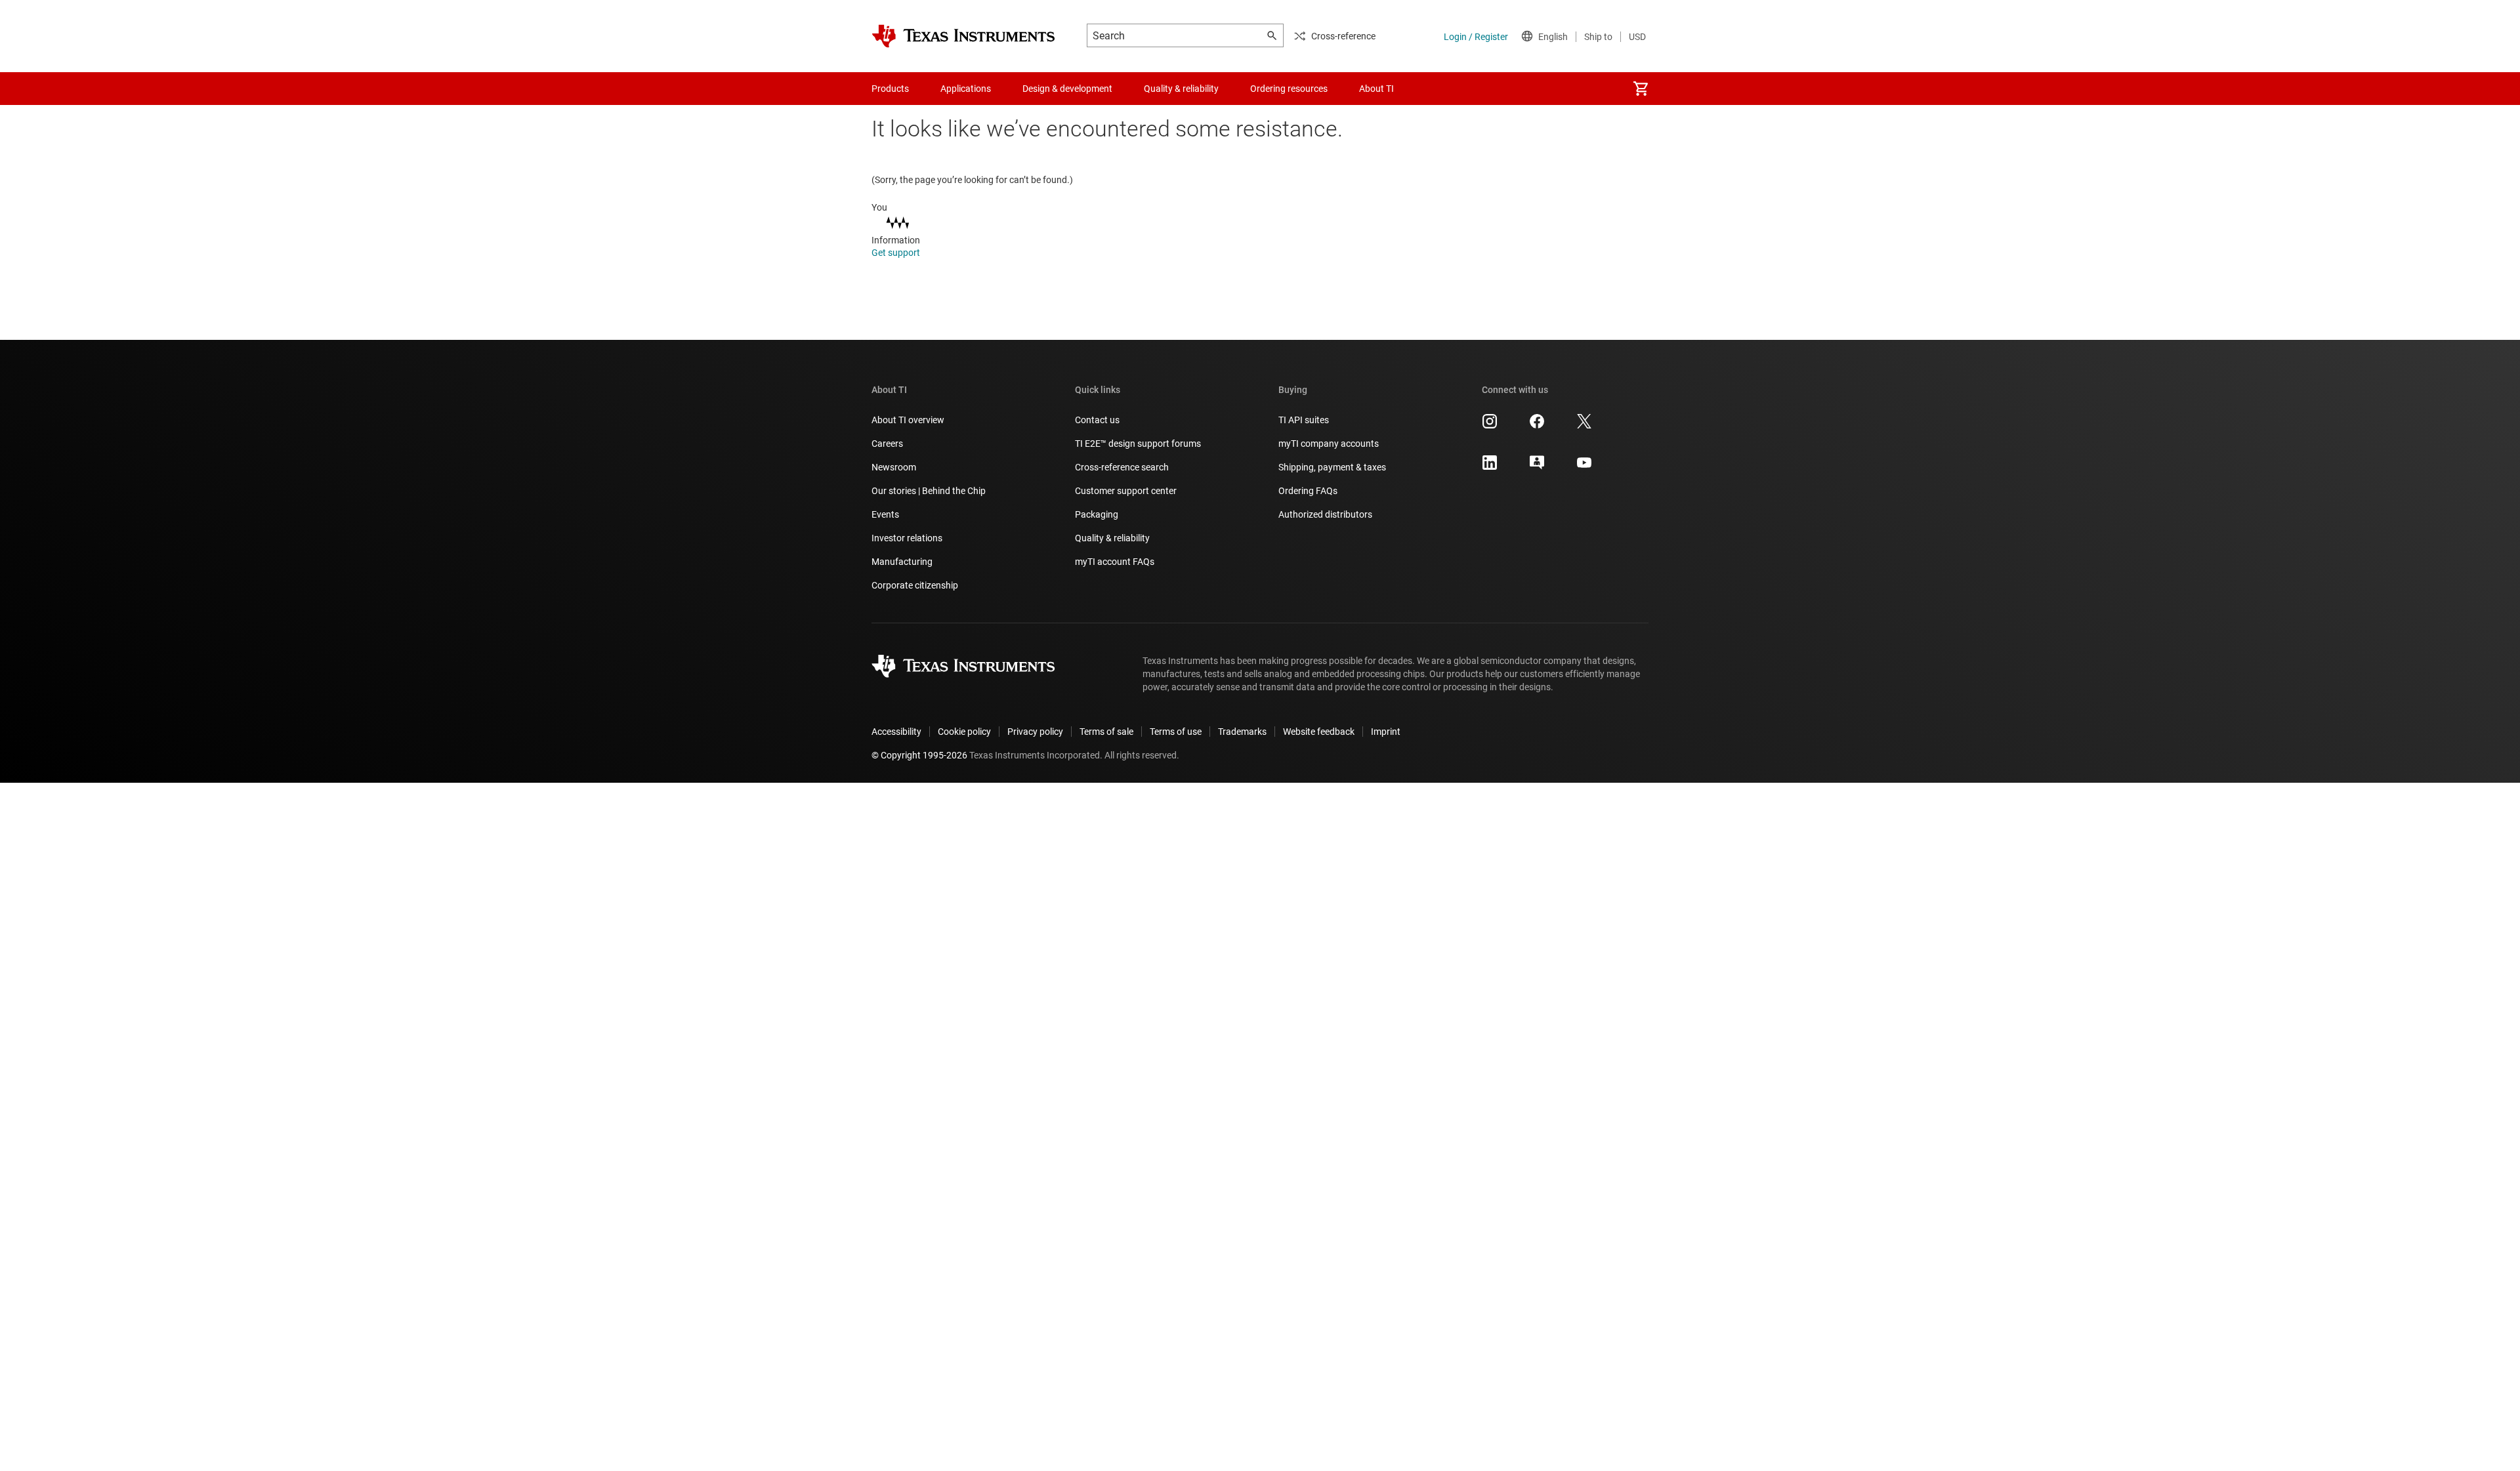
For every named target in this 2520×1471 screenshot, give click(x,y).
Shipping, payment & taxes (1332, 467)
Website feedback (1319, 732)
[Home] (963, 36)
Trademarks (1242, 732)
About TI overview (908, 420)
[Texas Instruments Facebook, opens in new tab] (1537, 426)
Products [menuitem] (890, 89)
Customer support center (1126, 491)
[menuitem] (1641, 89)
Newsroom (894, 467)
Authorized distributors (1325, 514)
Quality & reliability (1112, 538)
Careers (887, 444)
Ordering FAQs (1308, 491)
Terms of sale (1106, 732)
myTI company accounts (1329, 444)
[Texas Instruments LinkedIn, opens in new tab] (1490, 467)
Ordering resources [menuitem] (1289, 89)
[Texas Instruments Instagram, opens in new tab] (1490, 426)
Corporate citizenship (915, 585)
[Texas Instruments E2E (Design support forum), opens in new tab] (1537, 467)
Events (885, 514)
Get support (897, 253)
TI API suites (1304, 420)
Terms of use (1176, 732)
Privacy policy (1035, 732)
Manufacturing (902, 562)
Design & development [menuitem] (1067, 89)
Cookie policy (964, 732)
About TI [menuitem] (1376, 89)
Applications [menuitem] (966, 89)
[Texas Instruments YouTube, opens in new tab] (1584, 467)
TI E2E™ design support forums (1138, 444)
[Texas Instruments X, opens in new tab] (1584, 426)
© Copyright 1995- (919, 755)
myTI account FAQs (1115, 562)
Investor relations (907, 538)
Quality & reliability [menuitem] (1181, 89)
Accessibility (896, 732)
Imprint (1386, 732)
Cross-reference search (1122, 467)
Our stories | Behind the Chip (929, 491)
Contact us (1097, 420)
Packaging (1097, 514)
